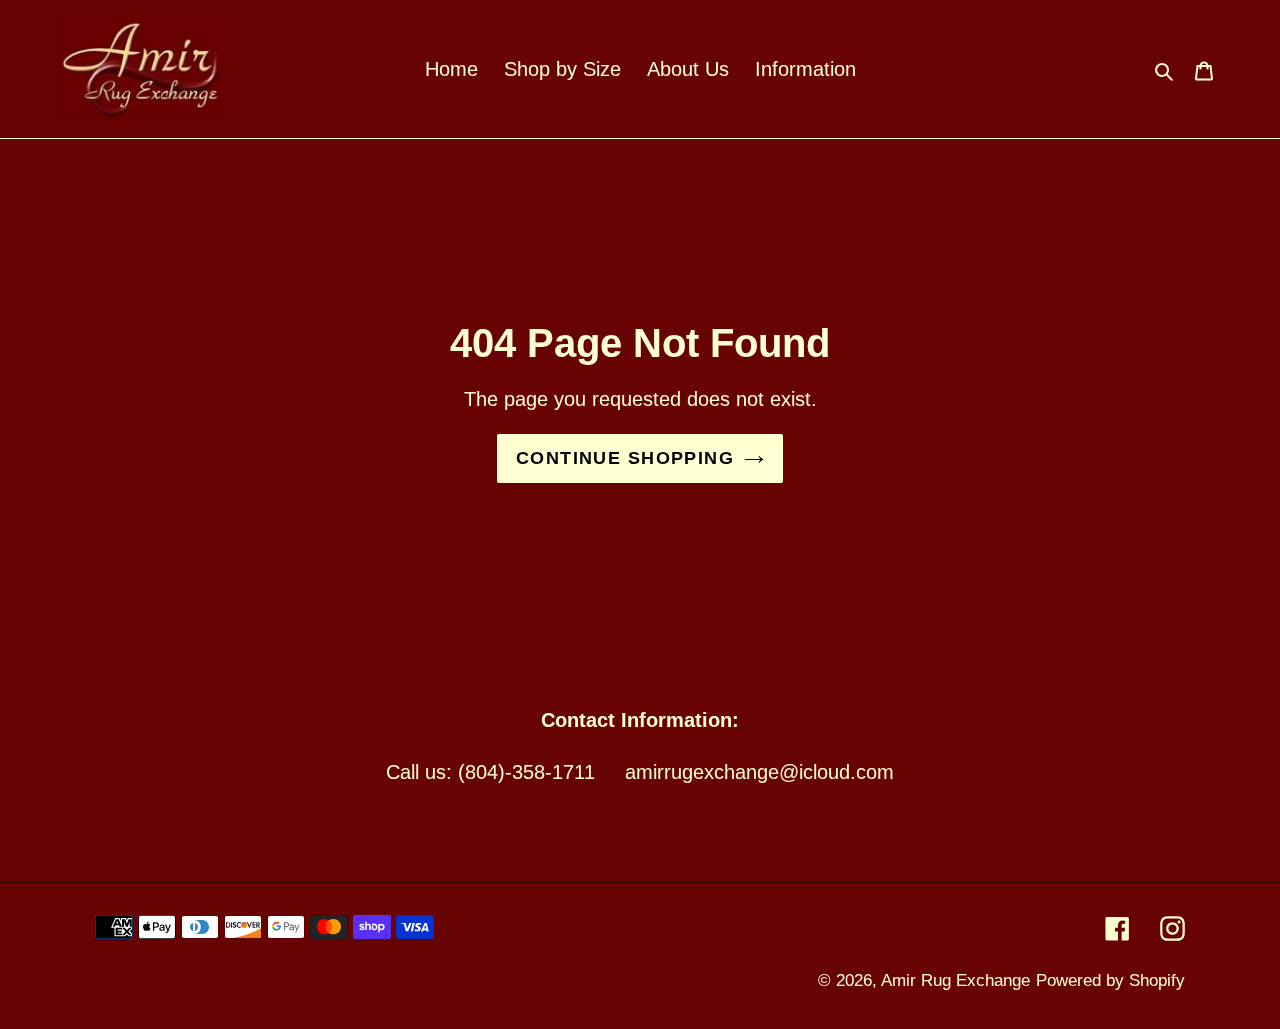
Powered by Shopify (1110, 980)
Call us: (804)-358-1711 (490, 772)
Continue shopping (625, 458)
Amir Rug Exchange (955, 980)
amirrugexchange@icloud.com (759, 772)
